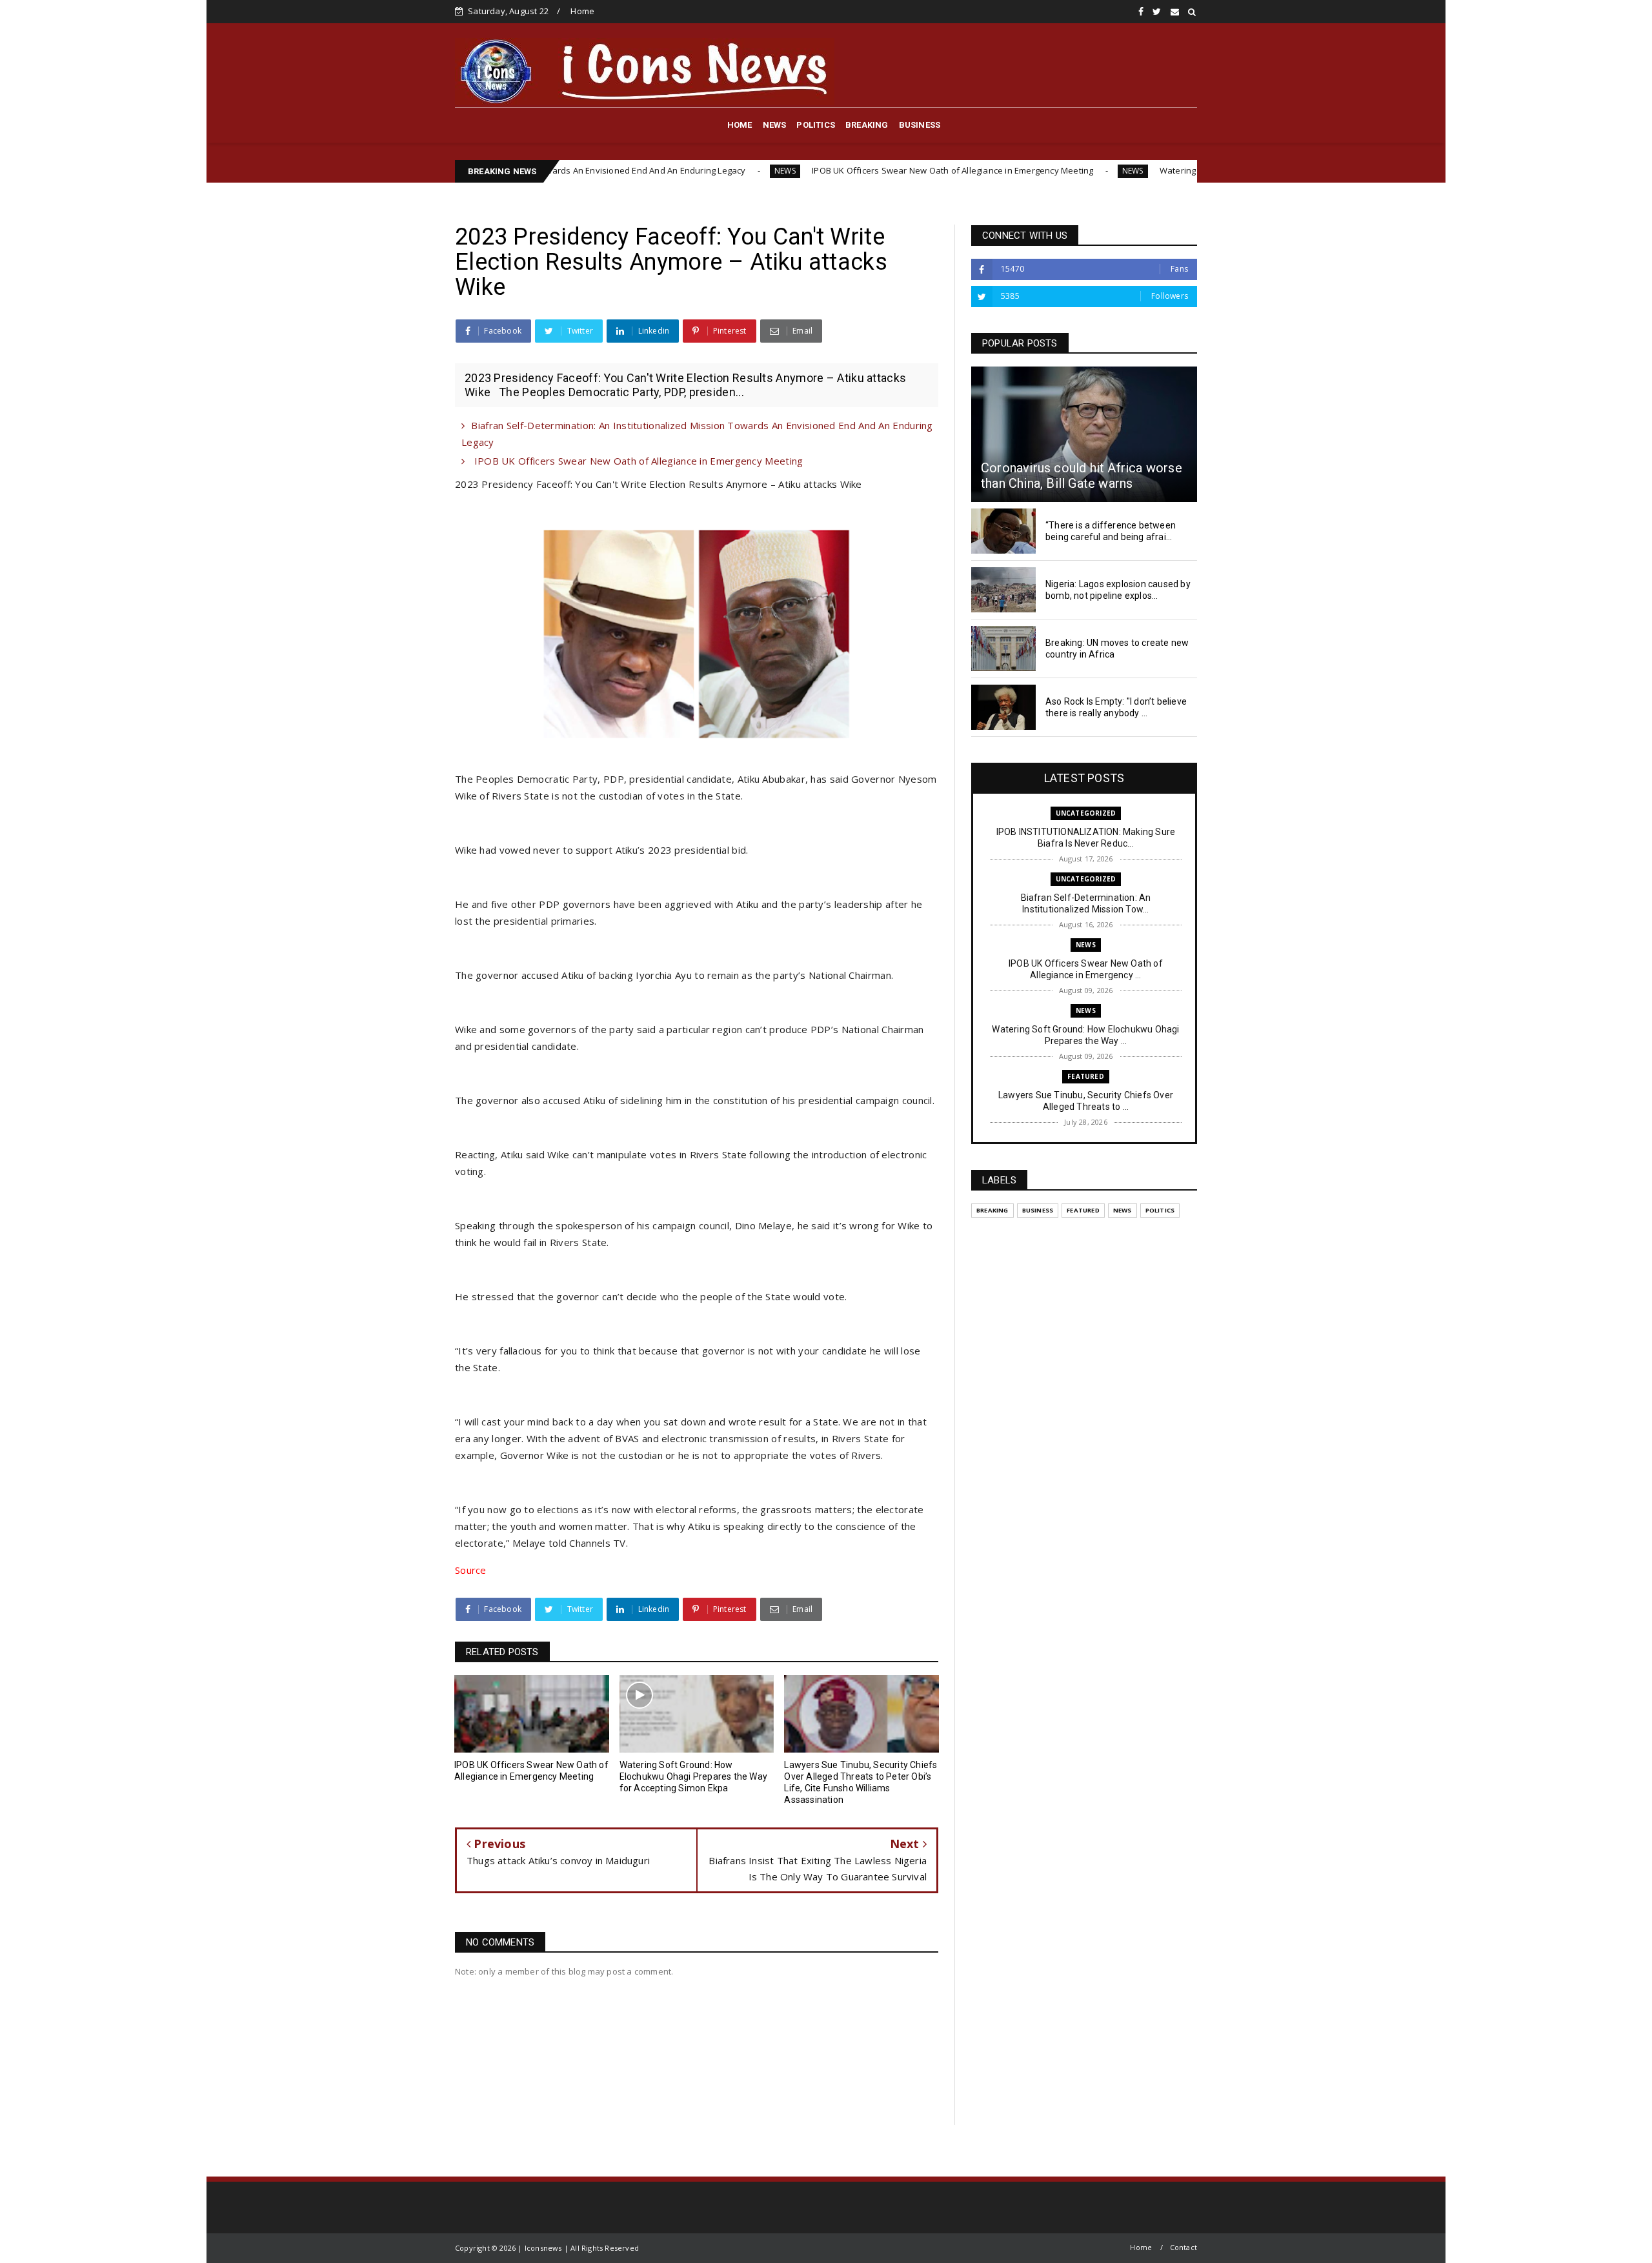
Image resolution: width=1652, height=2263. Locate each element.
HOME (740, 125)
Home (582, 11)
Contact (1184, 2247)
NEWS (775, 125)
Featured (1086, 1076)
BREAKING (867, 125)
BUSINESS (920, 125)
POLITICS (816, 125)
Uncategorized (1086, 813)
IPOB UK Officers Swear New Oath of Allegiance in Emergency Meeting (823, 170)
